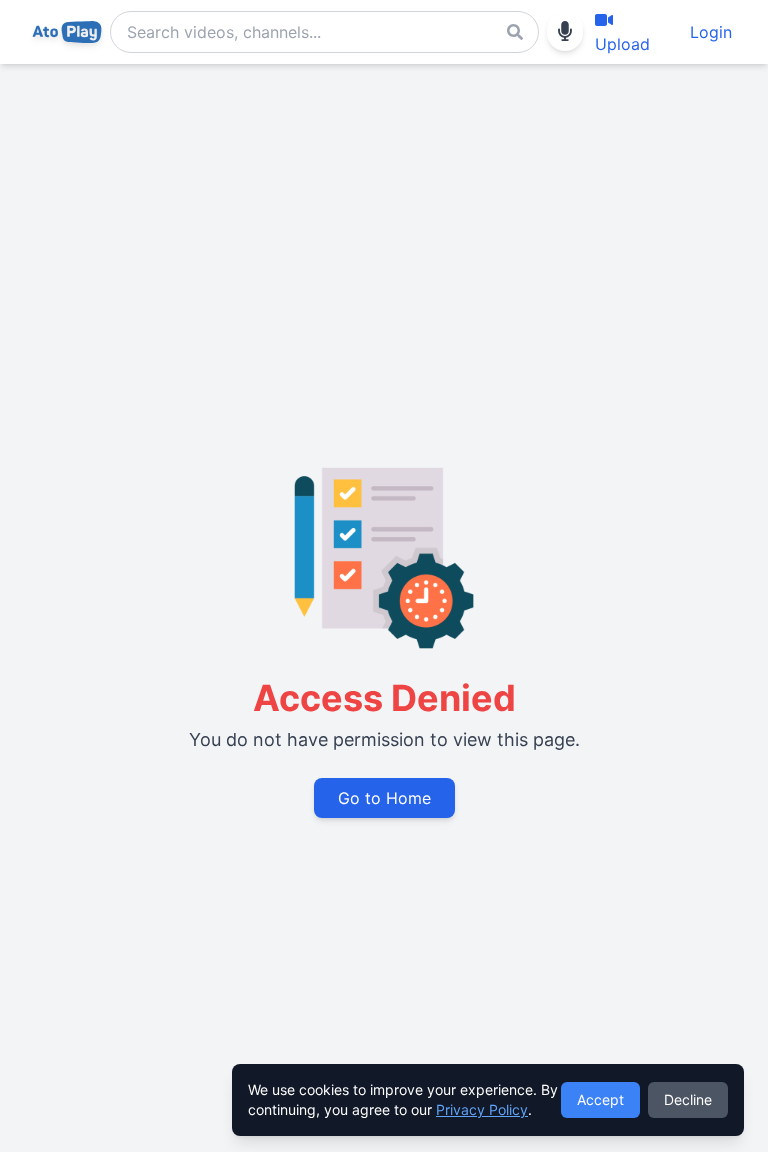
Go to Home (384, 798)
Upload (622, 44)
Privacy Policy (482, 1109)
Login (711, 32)
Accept (600, 1099)
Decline (688, 1099)
